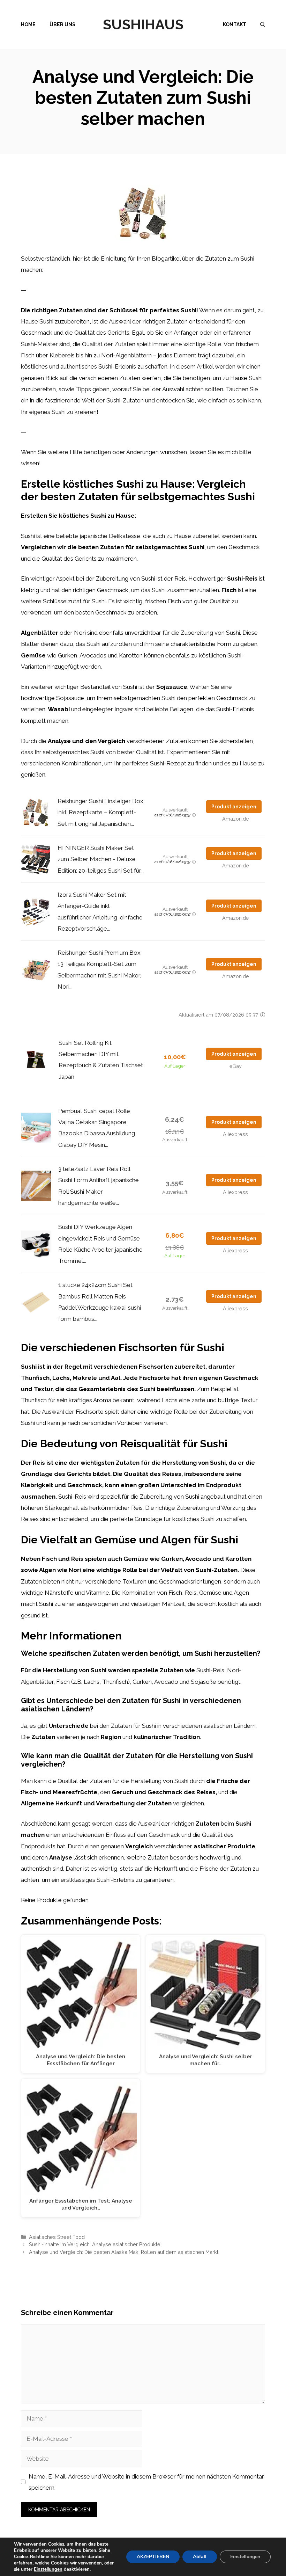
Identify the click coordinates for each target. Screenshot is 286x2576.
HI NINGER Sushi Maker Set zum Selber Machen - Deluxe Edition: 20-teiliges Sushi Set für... (101, 859)
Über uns (62, 24)
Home (28, 24)
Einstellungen (48, 2569)
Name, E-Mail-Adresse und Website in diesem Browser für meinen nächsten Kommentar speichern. (146, 2482)
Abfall (200, 2557)
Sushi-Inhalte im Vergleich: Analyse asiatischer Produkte (95, 2244)
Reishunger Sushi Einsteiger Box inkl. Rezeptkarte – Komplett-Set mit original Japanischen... (100, 812)
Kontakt (235, 24)
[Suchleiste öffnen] (263, 24)
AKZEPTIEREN (153, 2557)
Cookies (60, 2563)
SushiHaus (143, 24)
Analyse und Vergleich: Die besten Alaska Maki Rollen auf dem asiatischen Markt (124, 2252)
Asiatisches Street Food (57, 2237)
